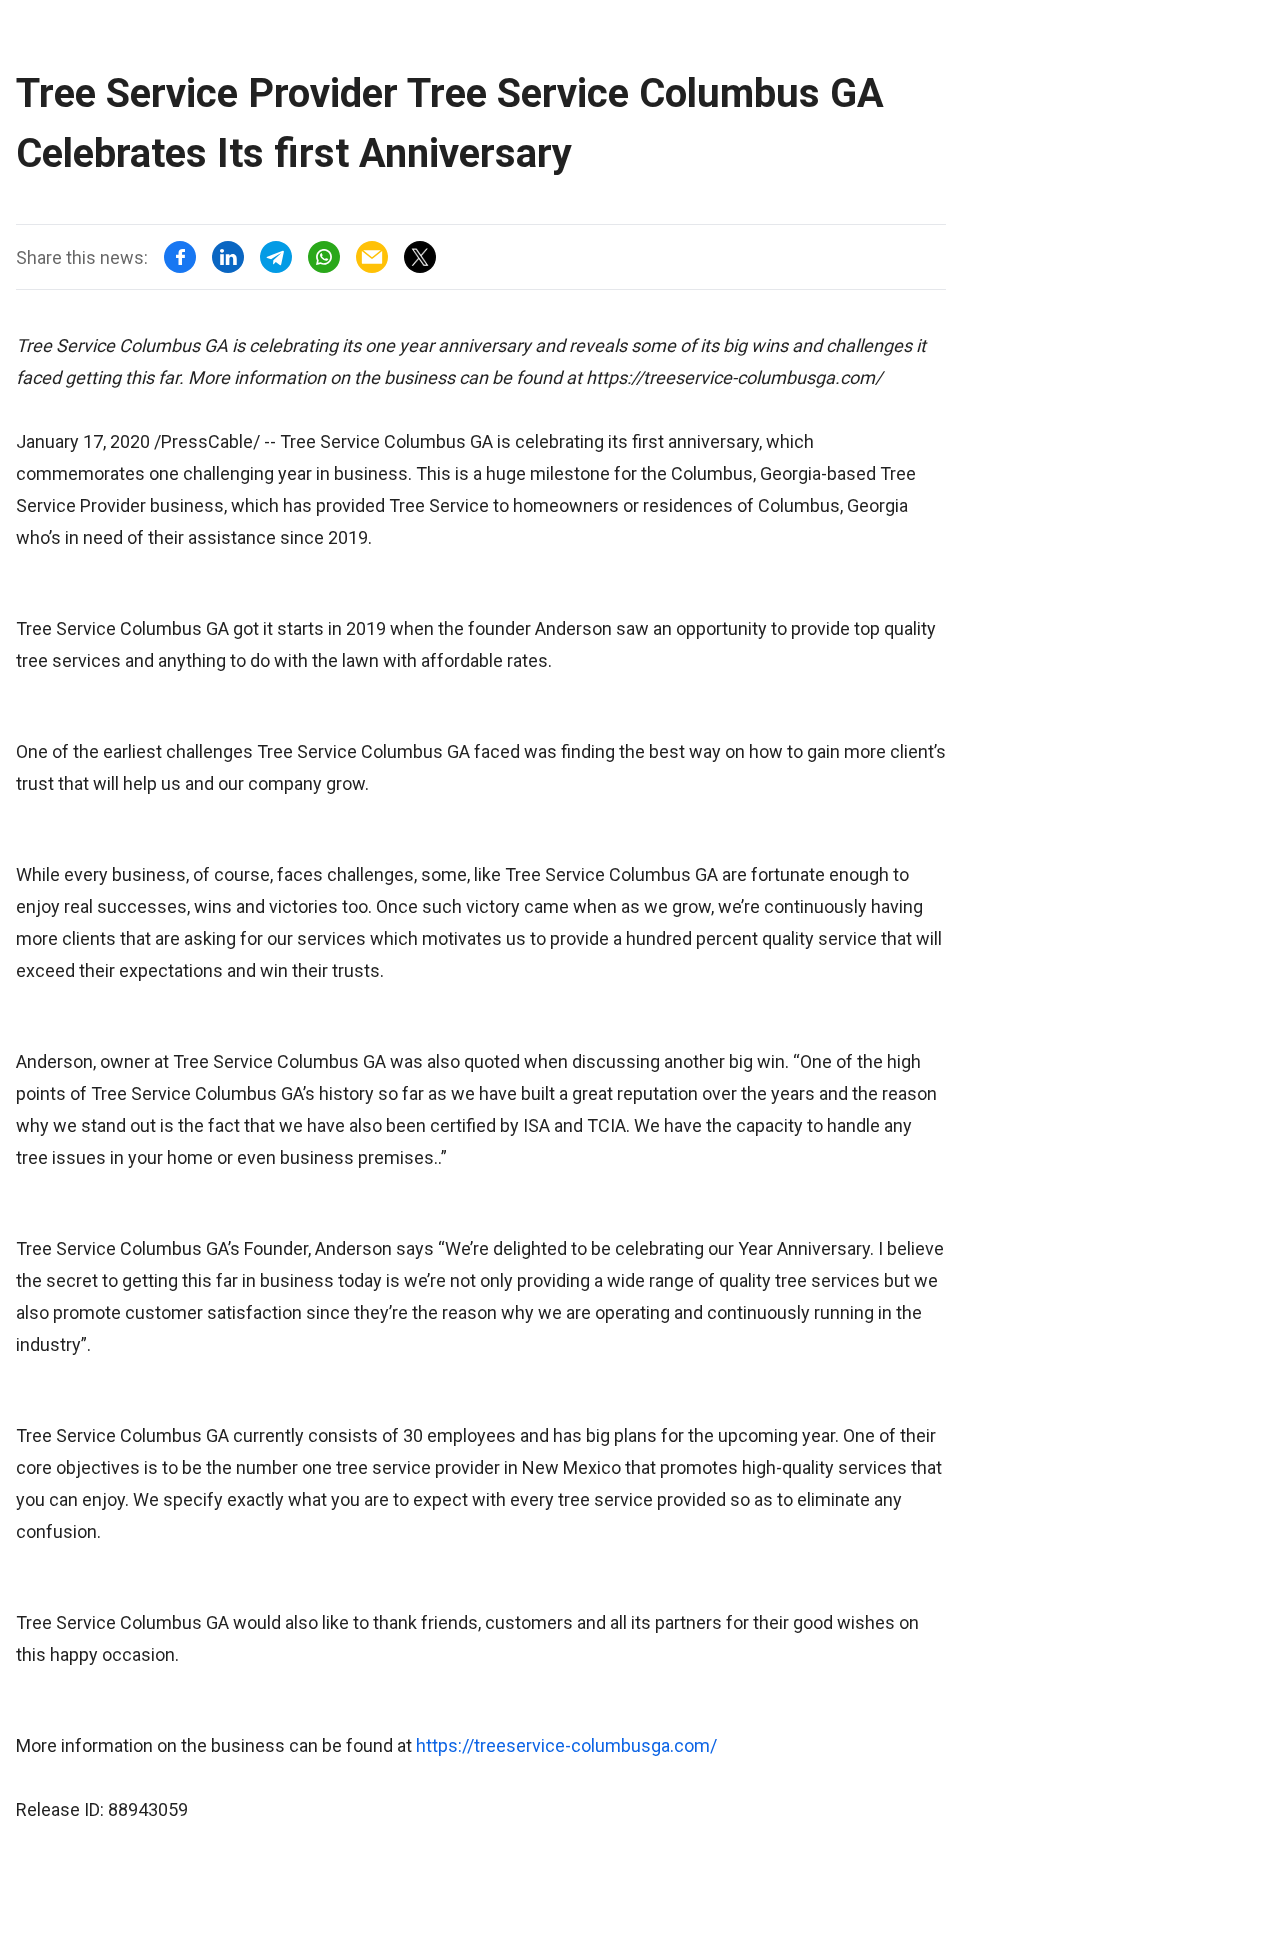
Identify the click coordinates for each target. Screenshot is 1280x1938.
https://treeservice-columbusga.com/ (566, 1745)
